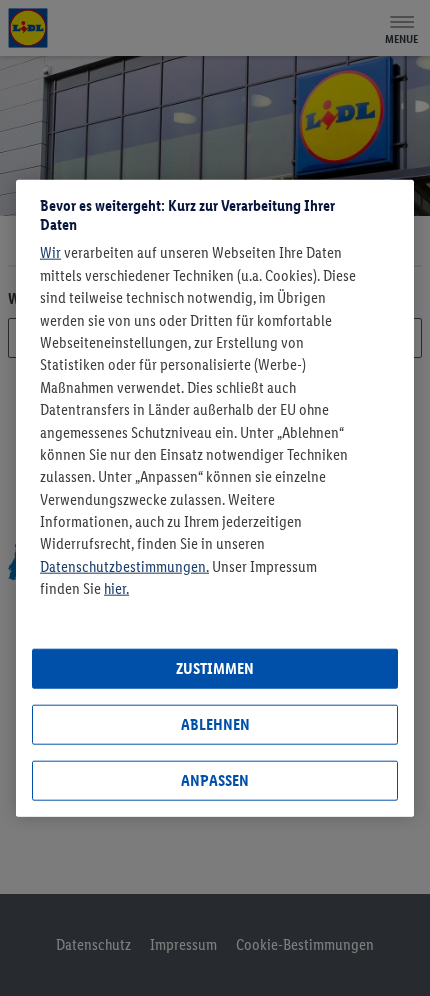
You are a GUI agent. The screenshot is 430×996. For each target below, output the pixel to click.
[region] (215, 498)
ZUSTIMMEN (215, 668)
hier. (116, 588)
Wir (50, 252)
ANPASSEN (215, 780)
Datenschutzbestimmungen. (124, 566)
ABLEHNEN (215, 724)
